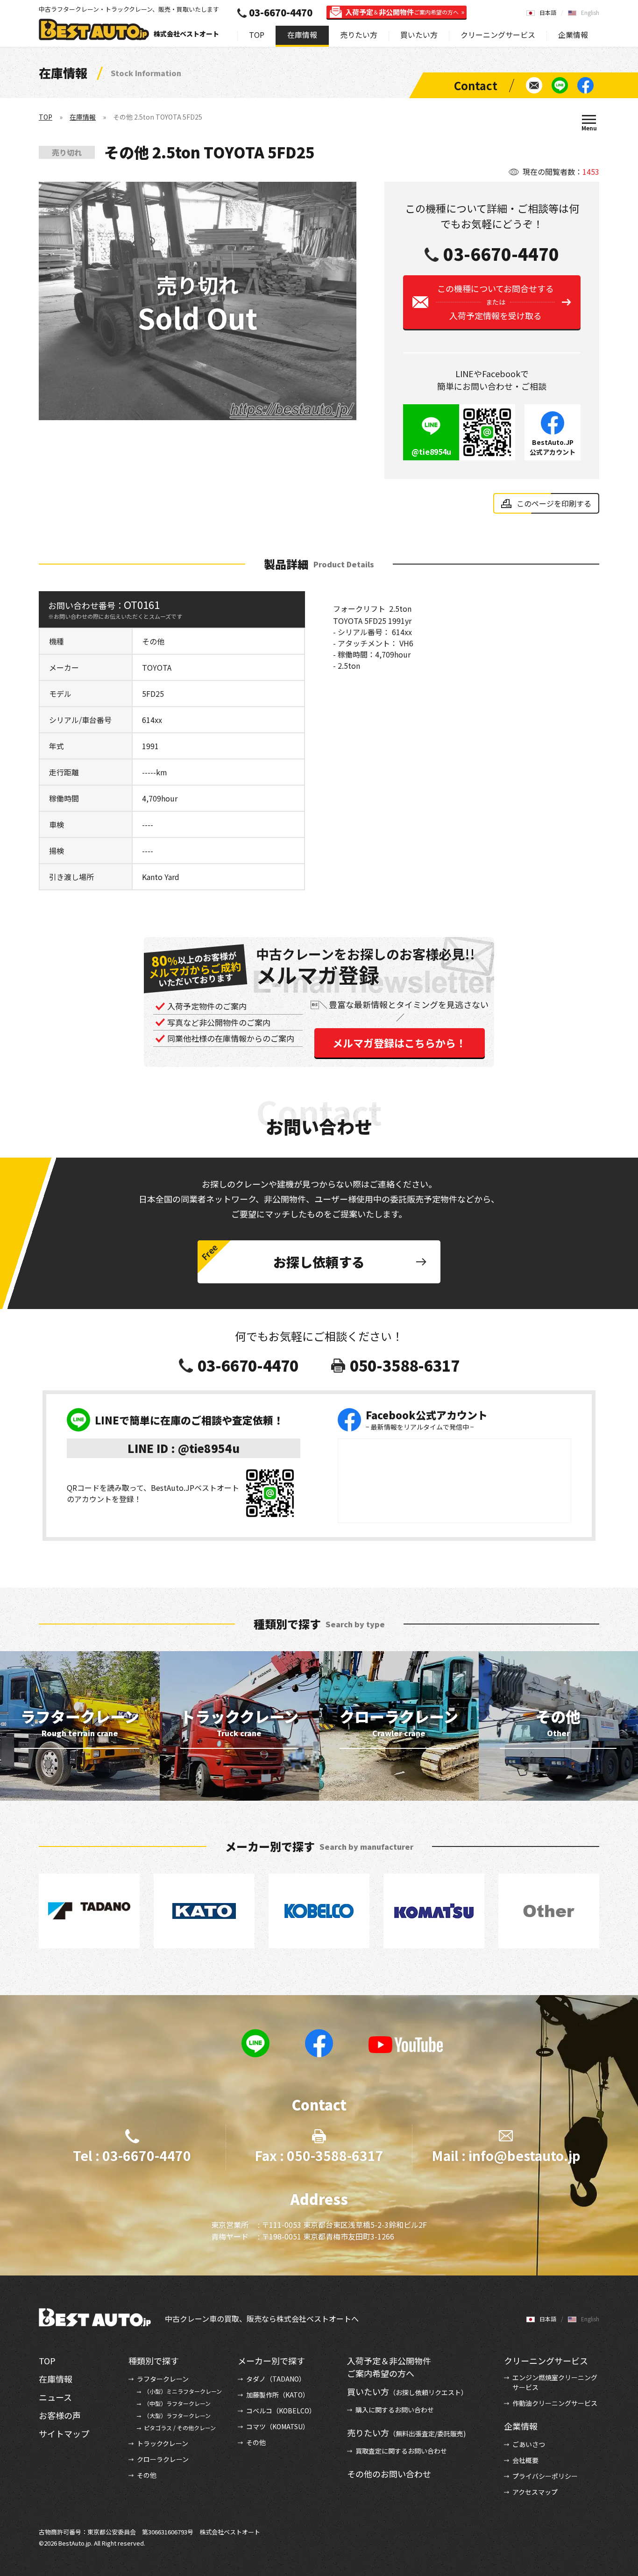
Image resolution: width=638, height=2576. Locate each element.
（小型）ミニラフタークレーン (183, 2391)
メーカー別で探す (271, 2361)
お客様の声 (60, 2415)
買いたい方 (419, 35)
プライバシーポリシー (545, 2476)
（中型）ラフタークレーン (177, 2403)
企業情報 (573, 35)
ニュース (55, 2397)
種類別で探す (154, 2361)
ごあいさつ (529, 2444)
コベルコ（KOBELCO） (281, 2411)
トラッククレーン (163, 2443)
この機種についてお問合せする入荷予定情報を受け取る (496, 302)
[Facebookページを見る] (585, 85)
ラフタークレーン (163, 2379)
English (590, 12)
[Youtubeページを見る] (406, 2045)
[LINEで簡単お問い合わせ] (560, 85)
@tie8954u (431, 451)
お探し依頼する (319, 1262)
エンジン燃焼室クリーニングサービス (555, 2382)
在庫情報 (302, 35)
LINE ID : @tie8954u (184, 1448)
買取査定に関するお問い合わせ (401, 2451)
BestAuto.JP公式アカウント (553, 447)
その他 (147, 2475)
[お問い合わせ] (534, 85)
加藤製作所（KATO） (278, 2395)
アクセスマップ (535, 2492)
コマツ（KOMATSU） (278, 2426)
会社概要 (525, 2460)
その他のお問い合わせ (389, 2474)
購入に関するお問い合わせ (395, 2410)
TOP (257, 35)
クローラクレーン (163, 2459)
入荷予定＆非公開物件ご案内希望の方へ (389, 2367)
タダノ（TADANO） (276, 2379)
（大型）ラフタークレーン (177, 2415)
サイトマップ (64, 2433)
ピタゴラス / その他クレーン (180, 2428)
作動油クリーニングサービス (555, 2403)
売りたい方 (359, 35)
